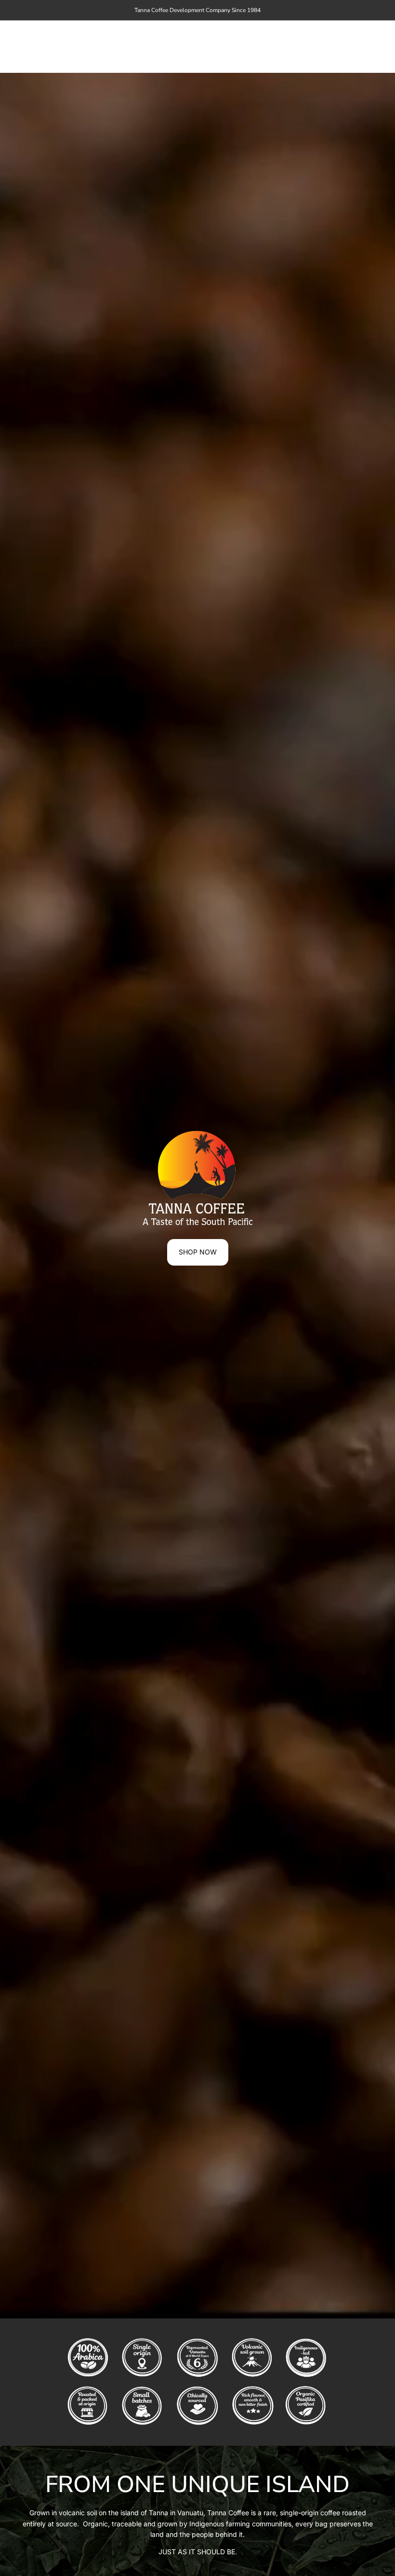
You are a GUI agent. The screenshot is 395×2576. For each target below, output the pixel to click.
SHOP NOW (198, 1252)
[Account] (344, 47)
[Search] (324, 47)
